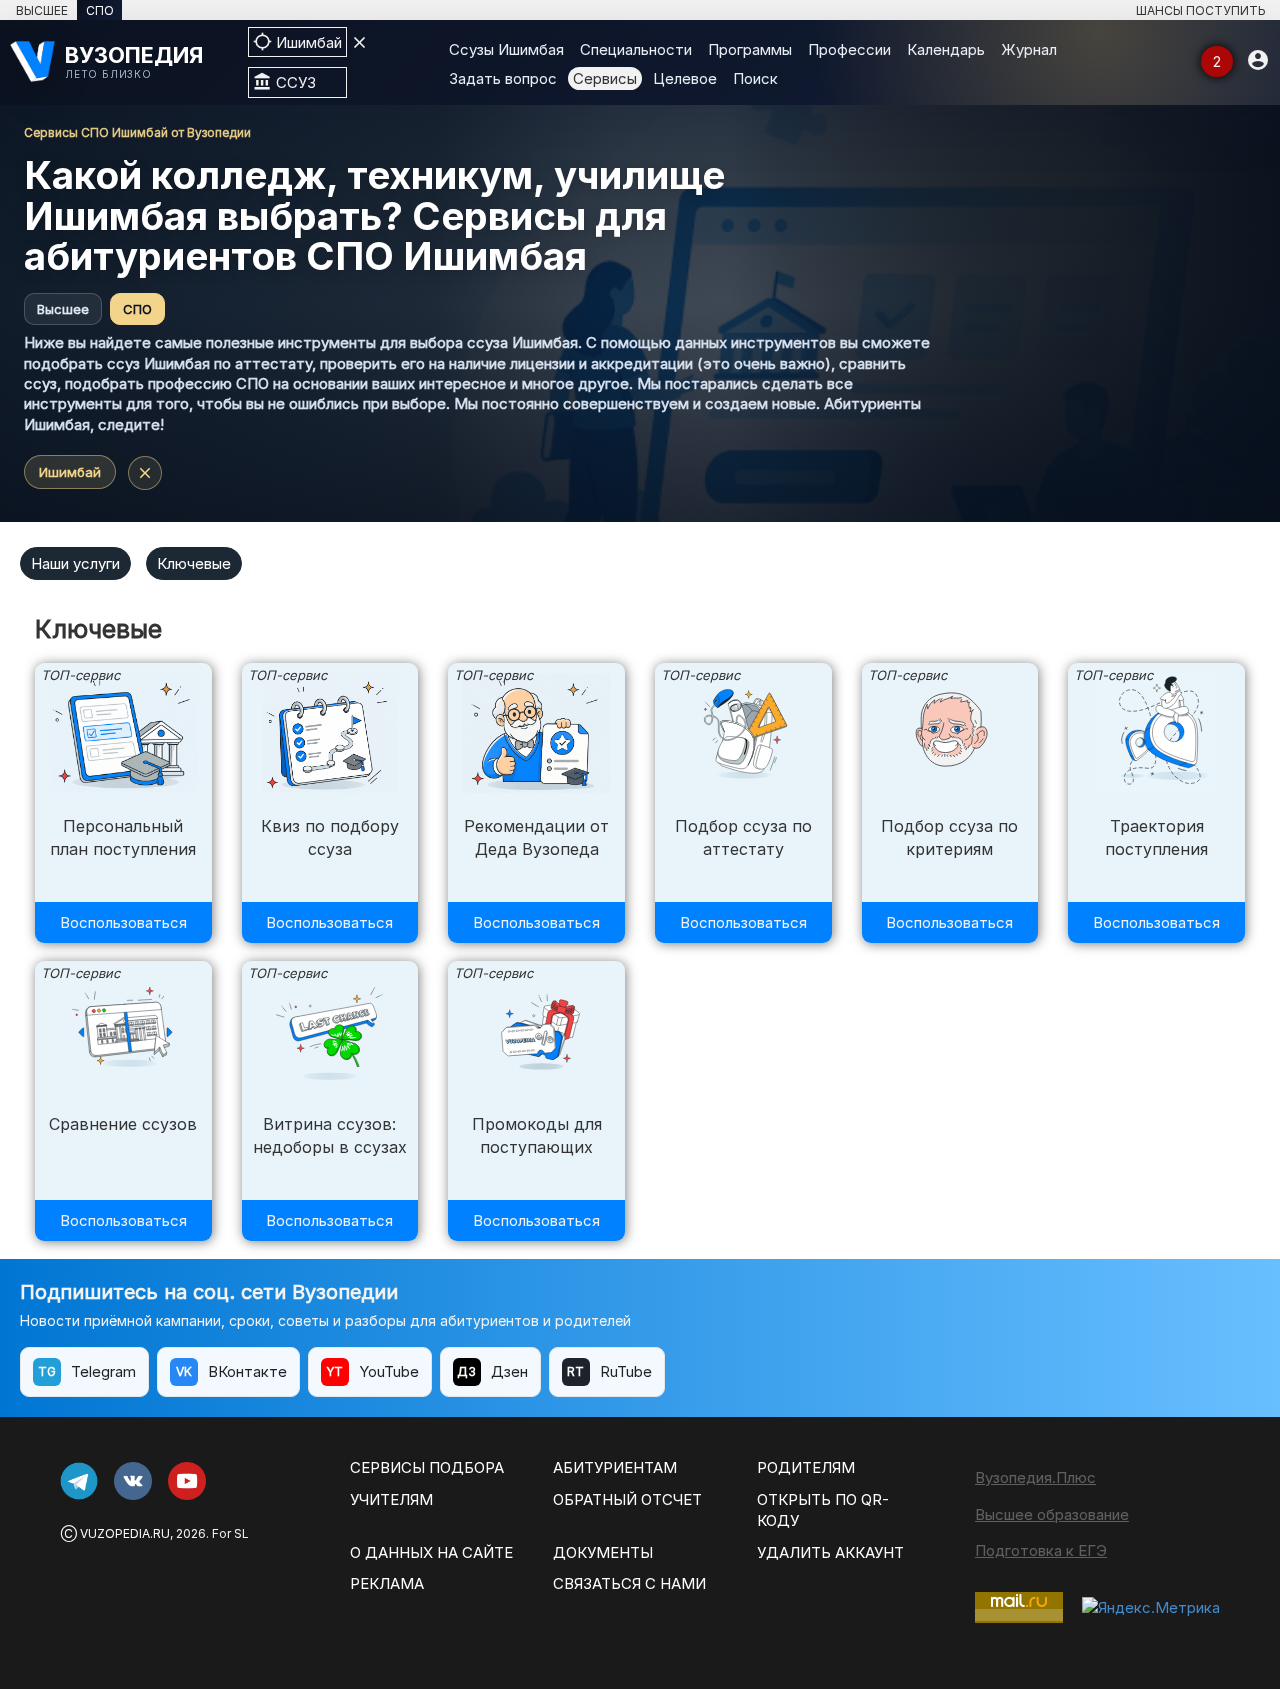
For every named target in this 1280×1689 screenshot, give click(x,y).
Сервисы (605, 78)
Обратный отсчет (627, 1499)
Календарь (946, 49)
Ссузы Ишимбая (506, 49)
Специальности (636, 49)
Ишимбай (70, 472)
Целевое (685, 78)
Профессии (849, 49)
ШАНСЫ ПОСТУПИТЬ (1201, 10)
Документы (603, 1552)
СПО (100, 10)
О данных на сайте (431, 1552)
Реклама (387, 1583)
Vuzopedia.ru (125, 1533)
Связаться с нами (629, 1583)
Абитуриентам (615, 1467)
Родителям (806, 1467)
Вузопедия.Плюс (1035, 1477)
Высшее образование (1052, 1514)
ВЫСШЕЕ (42, 10)
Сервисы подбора (427, 1467)
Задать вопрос (503, 78)
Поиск (755, 78)
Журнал (1029, 49)
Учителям (391, 1499)
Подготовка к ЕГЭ (1041, 1550)
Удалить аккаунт (830, 1552)
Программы (750, 49)
